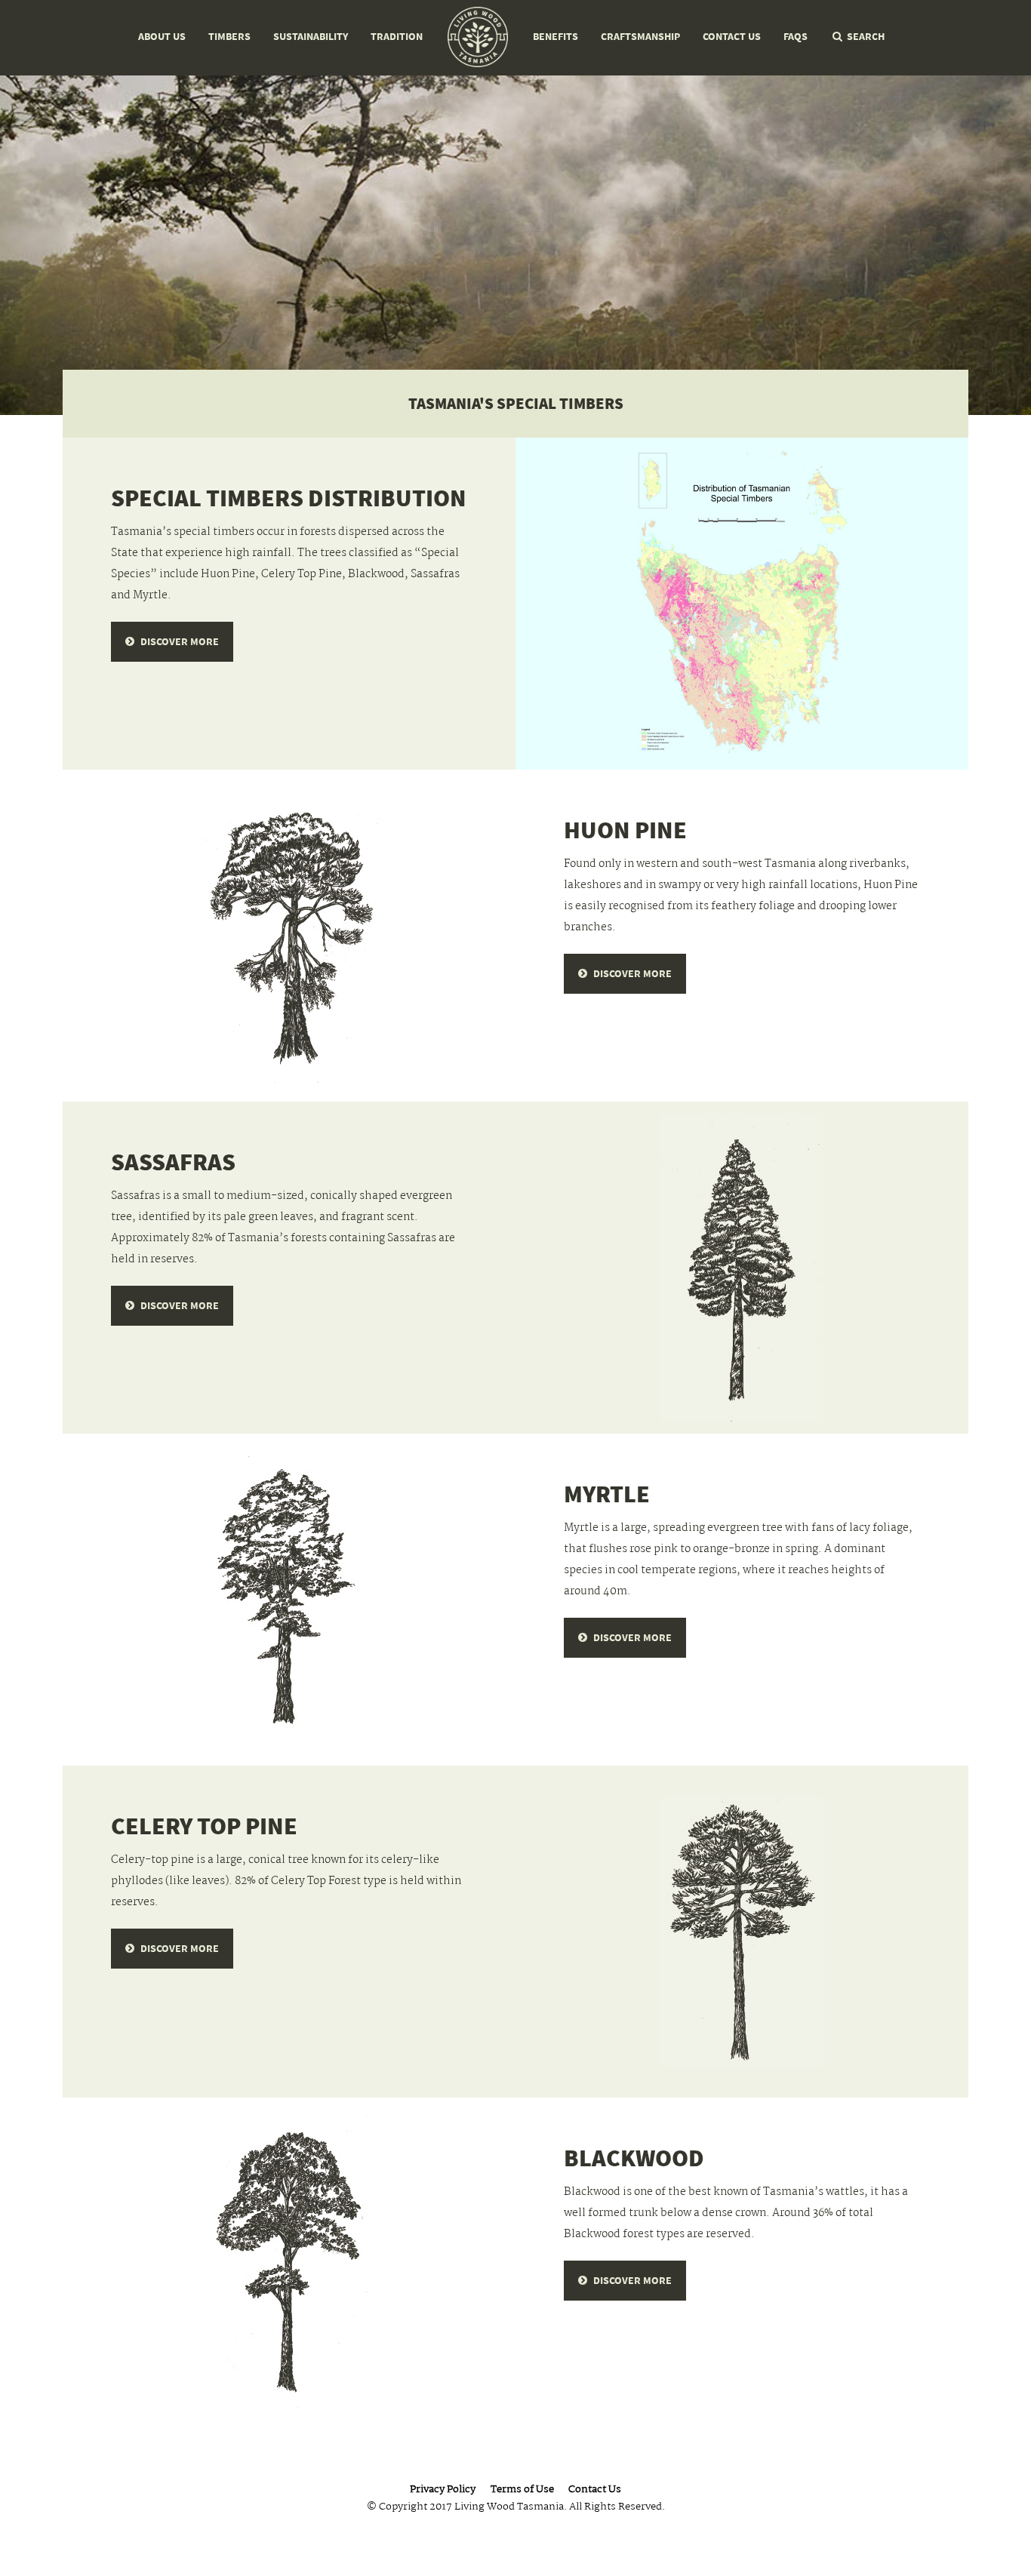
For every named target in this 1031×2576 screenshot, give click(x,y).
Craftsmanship (640, 37)
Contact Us (732, 37)
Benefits (556, 37)
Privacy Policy (443, 2490)
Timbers (229, 37)
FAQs (796, 37)
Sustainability (311, 37)
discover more (180, 642)
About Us (162, 37)
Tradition (397, 37)
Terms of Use (522, 2490)
